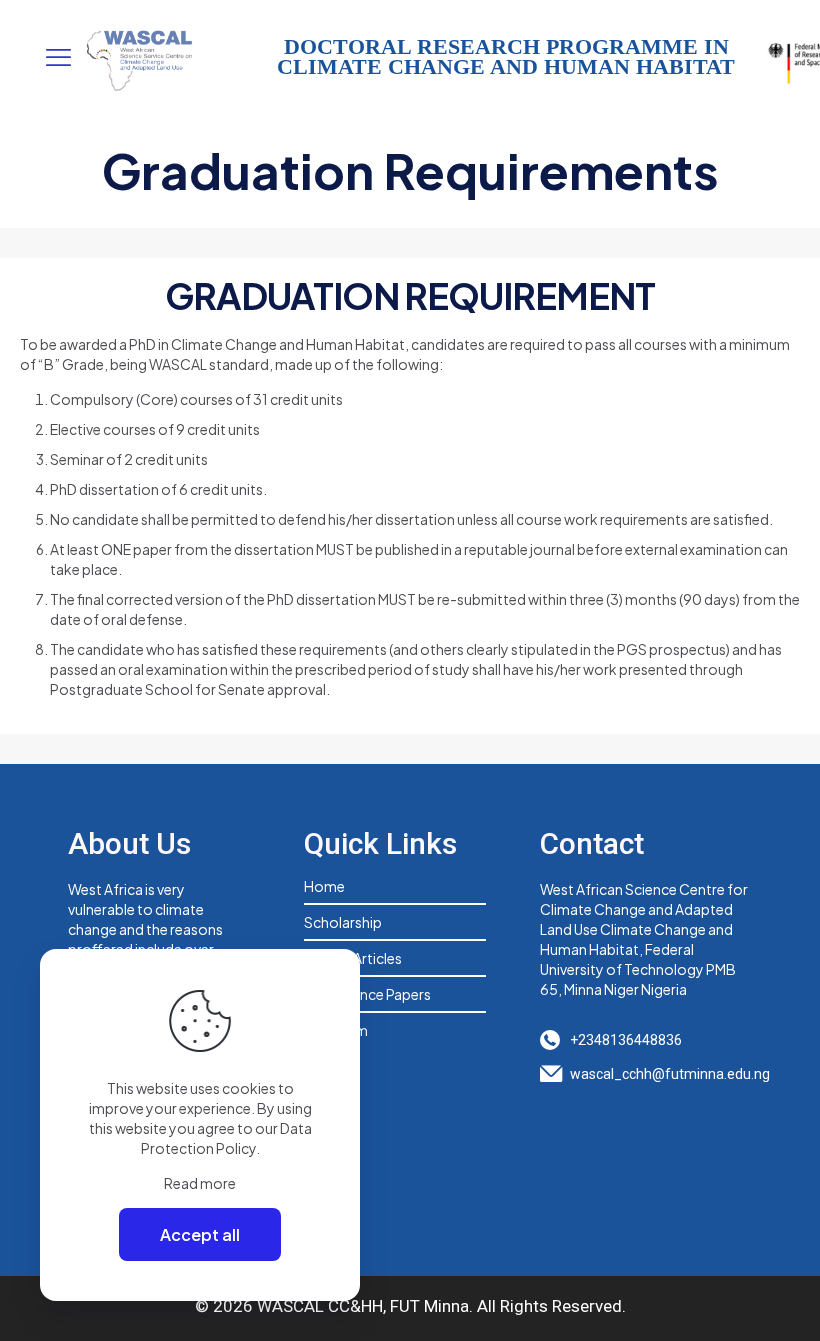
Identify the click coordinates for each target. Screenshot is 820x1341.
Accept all (200, 1234)
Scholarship (343, 922)
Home (324, 886)
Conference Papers (367, 994)
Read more (200, 1183)
